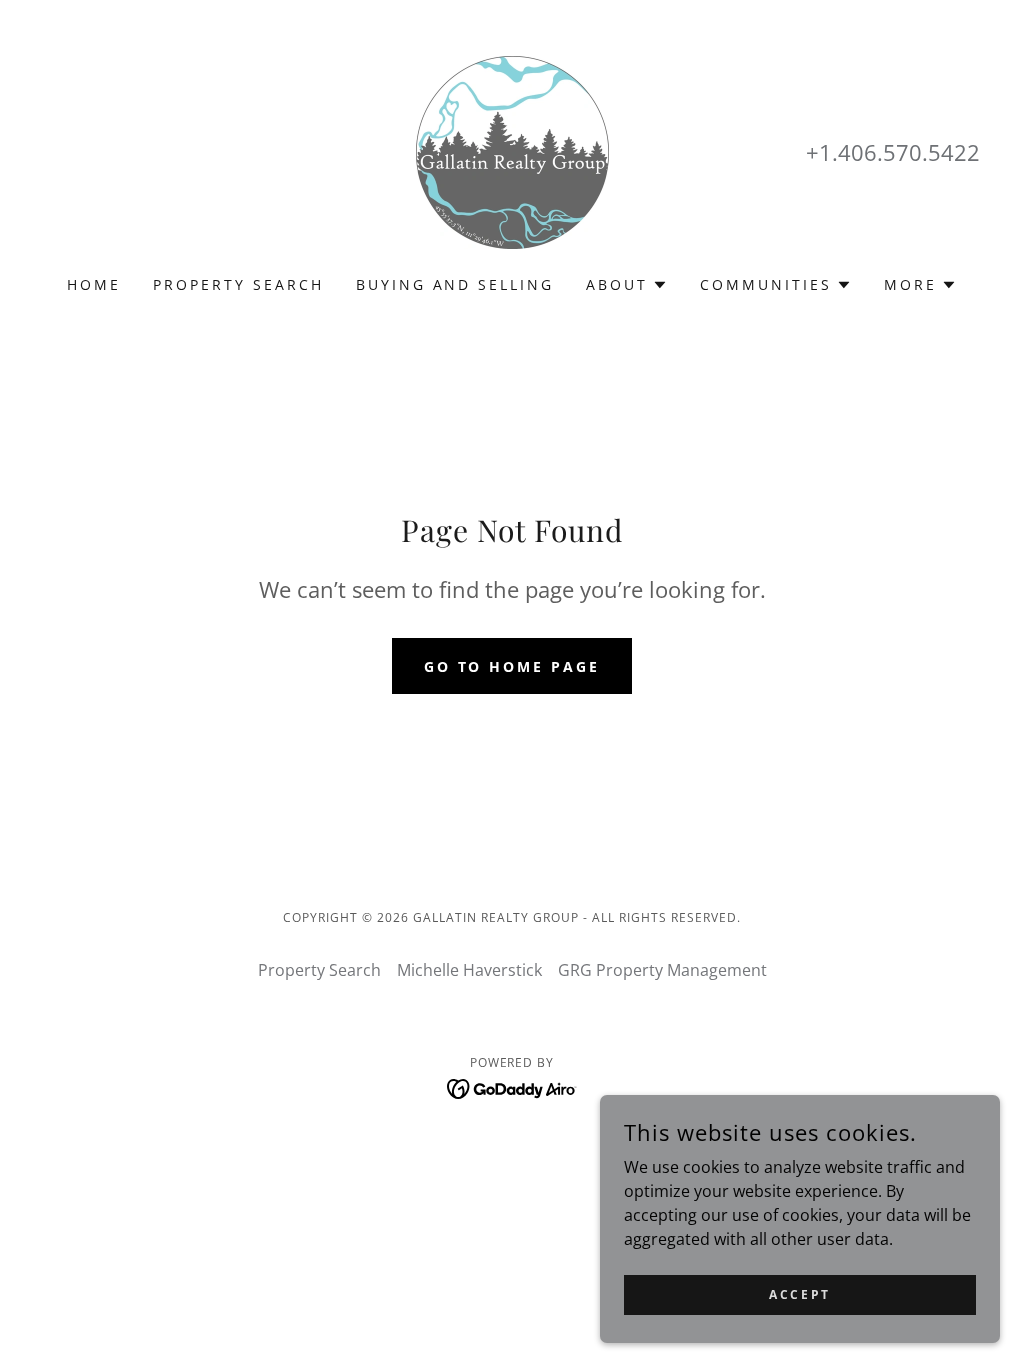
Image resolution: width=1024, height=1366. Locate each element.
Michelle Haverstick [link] (469, 970)
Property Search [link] (238, 284)
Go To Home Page (512, 666)
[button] (627, 285)
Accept (799, 1294)
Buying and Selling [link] (455, 284)
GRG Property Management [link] (662, 970)
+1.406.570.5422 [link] (893, 152)
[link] (512, 151)
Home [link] (94, 284)
